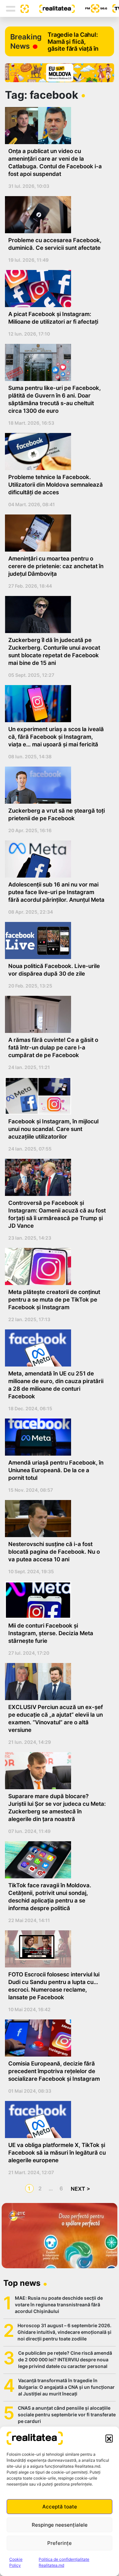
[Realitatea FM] (91, 8)
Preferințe (59, 2543)
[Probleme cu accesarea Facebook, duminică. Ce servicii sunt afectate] (57, 215)
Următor (79, 2189)
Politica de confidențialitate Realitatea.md (64, 2562)
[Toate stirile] (22, 8)
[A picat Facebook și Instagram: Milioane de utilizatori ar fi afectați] (57, 289)
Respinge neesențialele (60, 2525)
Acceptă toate (60, 2507)
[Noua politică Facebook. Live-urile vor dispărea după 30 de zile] (57, 940)
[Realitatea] (52, 8)
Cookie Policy (16, 2562)
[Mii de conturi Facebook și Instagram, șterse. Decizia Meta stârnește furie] (57, 1600)
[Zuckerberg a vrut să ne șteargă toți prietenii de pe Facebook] (57, 785)
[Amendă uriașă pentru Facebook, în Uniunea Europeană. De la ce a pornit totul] (57, 1437)
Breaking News (26, 41)
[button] (109, 2438)
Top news (22, 2283)
